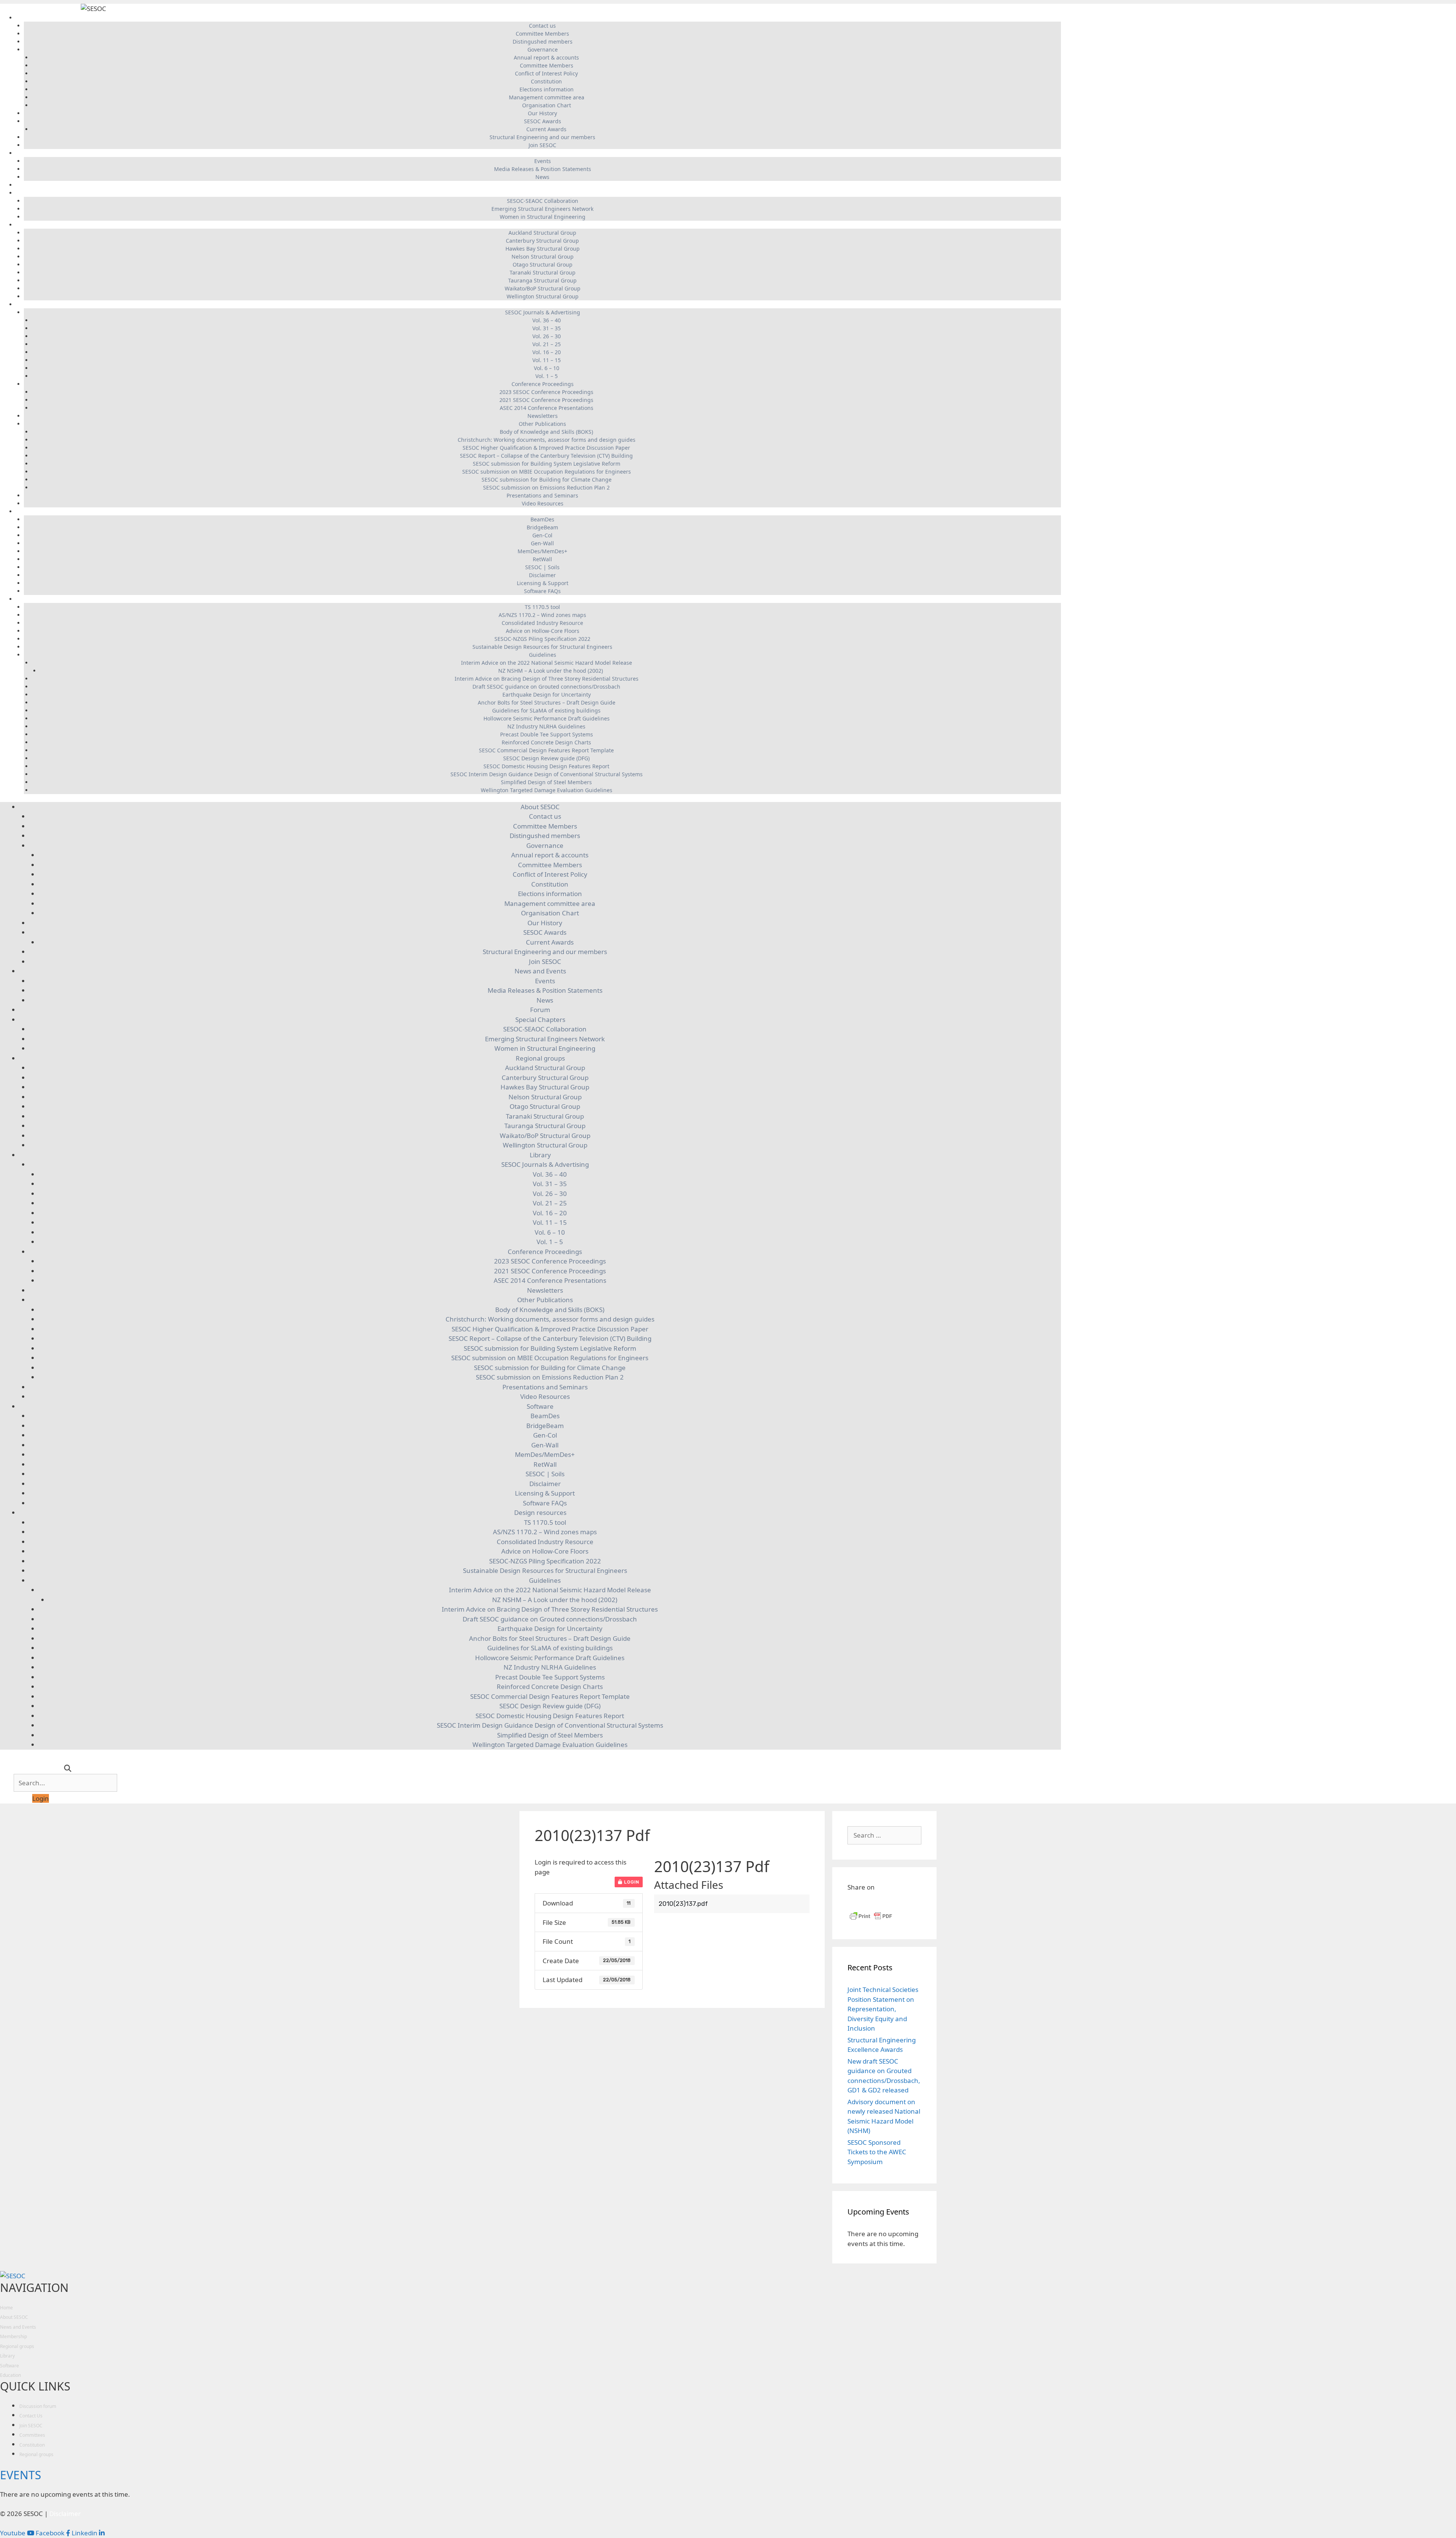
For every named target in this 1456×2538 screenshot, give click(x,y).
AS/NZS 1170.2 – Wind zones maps (542, 615)
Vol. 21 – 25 (547, 344)
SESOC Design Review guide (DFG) (546, 758)
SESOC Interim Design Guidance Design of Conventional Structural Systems (547, 774)
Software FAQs (542, 591)
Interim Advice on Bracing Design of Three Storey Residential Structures (547, 679)
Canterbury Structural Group (542, 241)
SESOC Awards (543, 121)
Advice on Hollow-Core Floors (543, 631)
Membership (13, 2336)
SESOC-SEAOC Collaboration (543, 201)
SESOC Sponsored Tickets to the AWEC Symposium (877, 2152)
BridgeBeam (542, 527)
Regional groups (539, 225)
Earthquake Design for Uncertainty (547, 695)
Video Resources (543, 503)
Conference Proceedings (543, 384)
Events (543, 161)
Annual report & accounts (546, 57)
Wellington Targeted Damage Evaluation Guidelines (547, 790)
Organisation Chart (547, 105)
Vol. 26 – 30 (547, 336)
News (542, 177)
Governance (543, 49)
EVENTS (20, 2475)
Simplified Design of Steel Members (546, 782)
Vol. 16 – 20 (547, 352)
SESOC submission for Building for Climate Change (547, 480)
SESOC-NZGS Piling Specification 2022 (542, 639)
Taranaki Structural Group (543, 272)
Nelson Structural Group (543, 257)
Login (631, 1882)
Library (539, 304)
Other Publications (542, 424)
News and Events (539, 153)
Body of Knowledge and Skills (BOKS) (546, 432)
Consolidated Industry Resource (542, 623)
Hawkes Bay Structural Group (543, 249)
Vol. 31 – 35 (547, 328)
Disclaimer (542, 575)
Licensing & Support (543, 583)
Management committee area (547, 97)
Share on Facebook (856, 1901)
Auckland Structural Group (542, 233)
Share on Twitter (892, 1901)
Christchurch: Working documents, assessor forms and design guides (547, 440)
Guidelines (543, 655)
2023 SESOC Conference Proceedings (546, 392)
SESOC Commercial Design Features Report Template (546, 750)
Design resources (539, 599)
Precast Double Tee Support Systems (547, 734)
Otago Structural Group (543, 264)
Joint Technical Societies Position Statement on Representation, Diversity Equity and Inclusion (883, 2009)
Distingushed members (543, 42)
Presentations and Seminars (542, 495)
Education (10, 2375)
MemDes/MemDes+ (542, 551)
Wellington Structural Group (543, 296)
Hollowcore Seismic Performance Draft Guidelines (547, 718)
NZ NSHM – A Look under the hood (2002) (551, 671)
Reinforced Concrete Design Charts (546, 742)
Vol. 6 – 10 (547, 368)
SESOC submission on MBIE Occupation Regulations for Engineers (547, 472)
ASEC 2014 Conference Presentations (547, 408)
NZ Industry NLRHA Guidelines (546, 726)
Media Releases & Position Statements (543, 169)
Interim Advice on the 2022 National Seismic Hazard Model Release (547, 663)
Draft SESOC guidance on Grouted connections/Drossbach (546, 687)
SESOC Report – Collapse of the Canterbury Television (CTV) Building (546, 456)
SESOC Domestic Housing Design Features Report (546, 766)
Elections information (547, 89)
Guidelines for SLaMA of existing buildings (546, 710)
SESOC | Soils (542, 567)
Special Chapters (539, 193)
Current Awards (546, 129)
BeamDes (542, 519)
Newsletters (543, 416)
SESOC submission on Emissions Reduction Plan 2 (546, 487)
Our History (542, 113)
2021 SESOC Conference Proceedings (546, 400)
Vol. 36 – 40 (547, 320)
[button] (41, 1798)
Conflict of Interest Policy (546, 73)
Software (539, 511)
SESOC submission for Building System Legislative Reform (547, 464)
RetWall (542, 559)
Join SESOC (542, 145)
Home (6, 2308)
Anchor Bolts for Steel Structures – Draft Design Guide (547, 702)
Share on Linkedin (874, 1901)
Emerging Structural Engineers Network (542, 209)
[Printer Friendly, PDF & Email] (871, 1919)
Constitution (546, 81)
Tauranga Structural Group (542, 280)
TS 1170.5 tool (542, 607)
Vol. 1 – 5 (547, 376)
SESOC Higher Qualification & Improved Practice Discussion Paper (546, 448)
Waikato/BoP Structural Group (543, 288)
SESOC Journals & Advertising (543, 312)
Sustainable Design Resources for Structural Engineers (542, 647)
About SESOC (538, 18)
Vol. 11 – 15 (547, 360)
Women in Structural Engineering (543, 217)
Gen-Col (542, 535)
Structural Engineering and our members (542, 137)
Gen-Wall (542, 543)
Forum (539, 185)
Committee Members (542, 34)
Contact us (542, 26)
